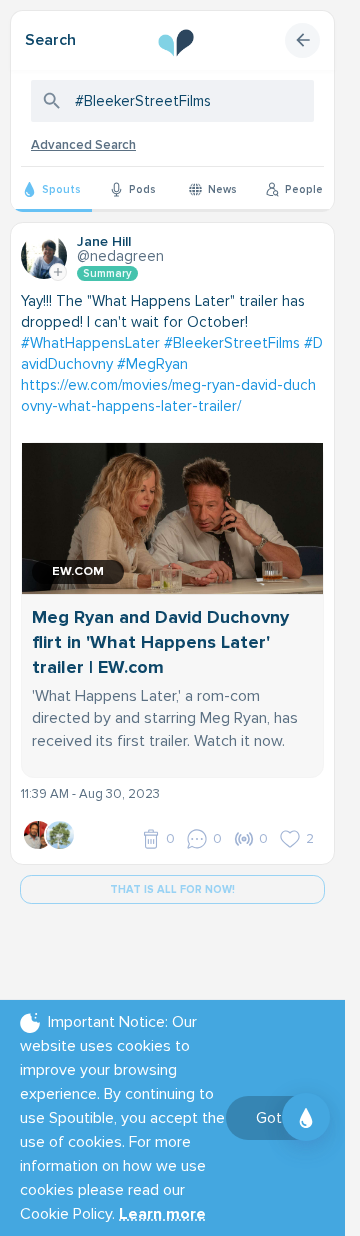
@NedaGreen (120, 256)
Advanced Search (83, 145)
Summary (107, 273)
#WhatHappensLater (90, 343)
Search (50, 40)
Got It (275, 1118)
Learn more (162, 1214)
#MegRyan (152, 364)
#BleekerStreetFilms (232, 343)
